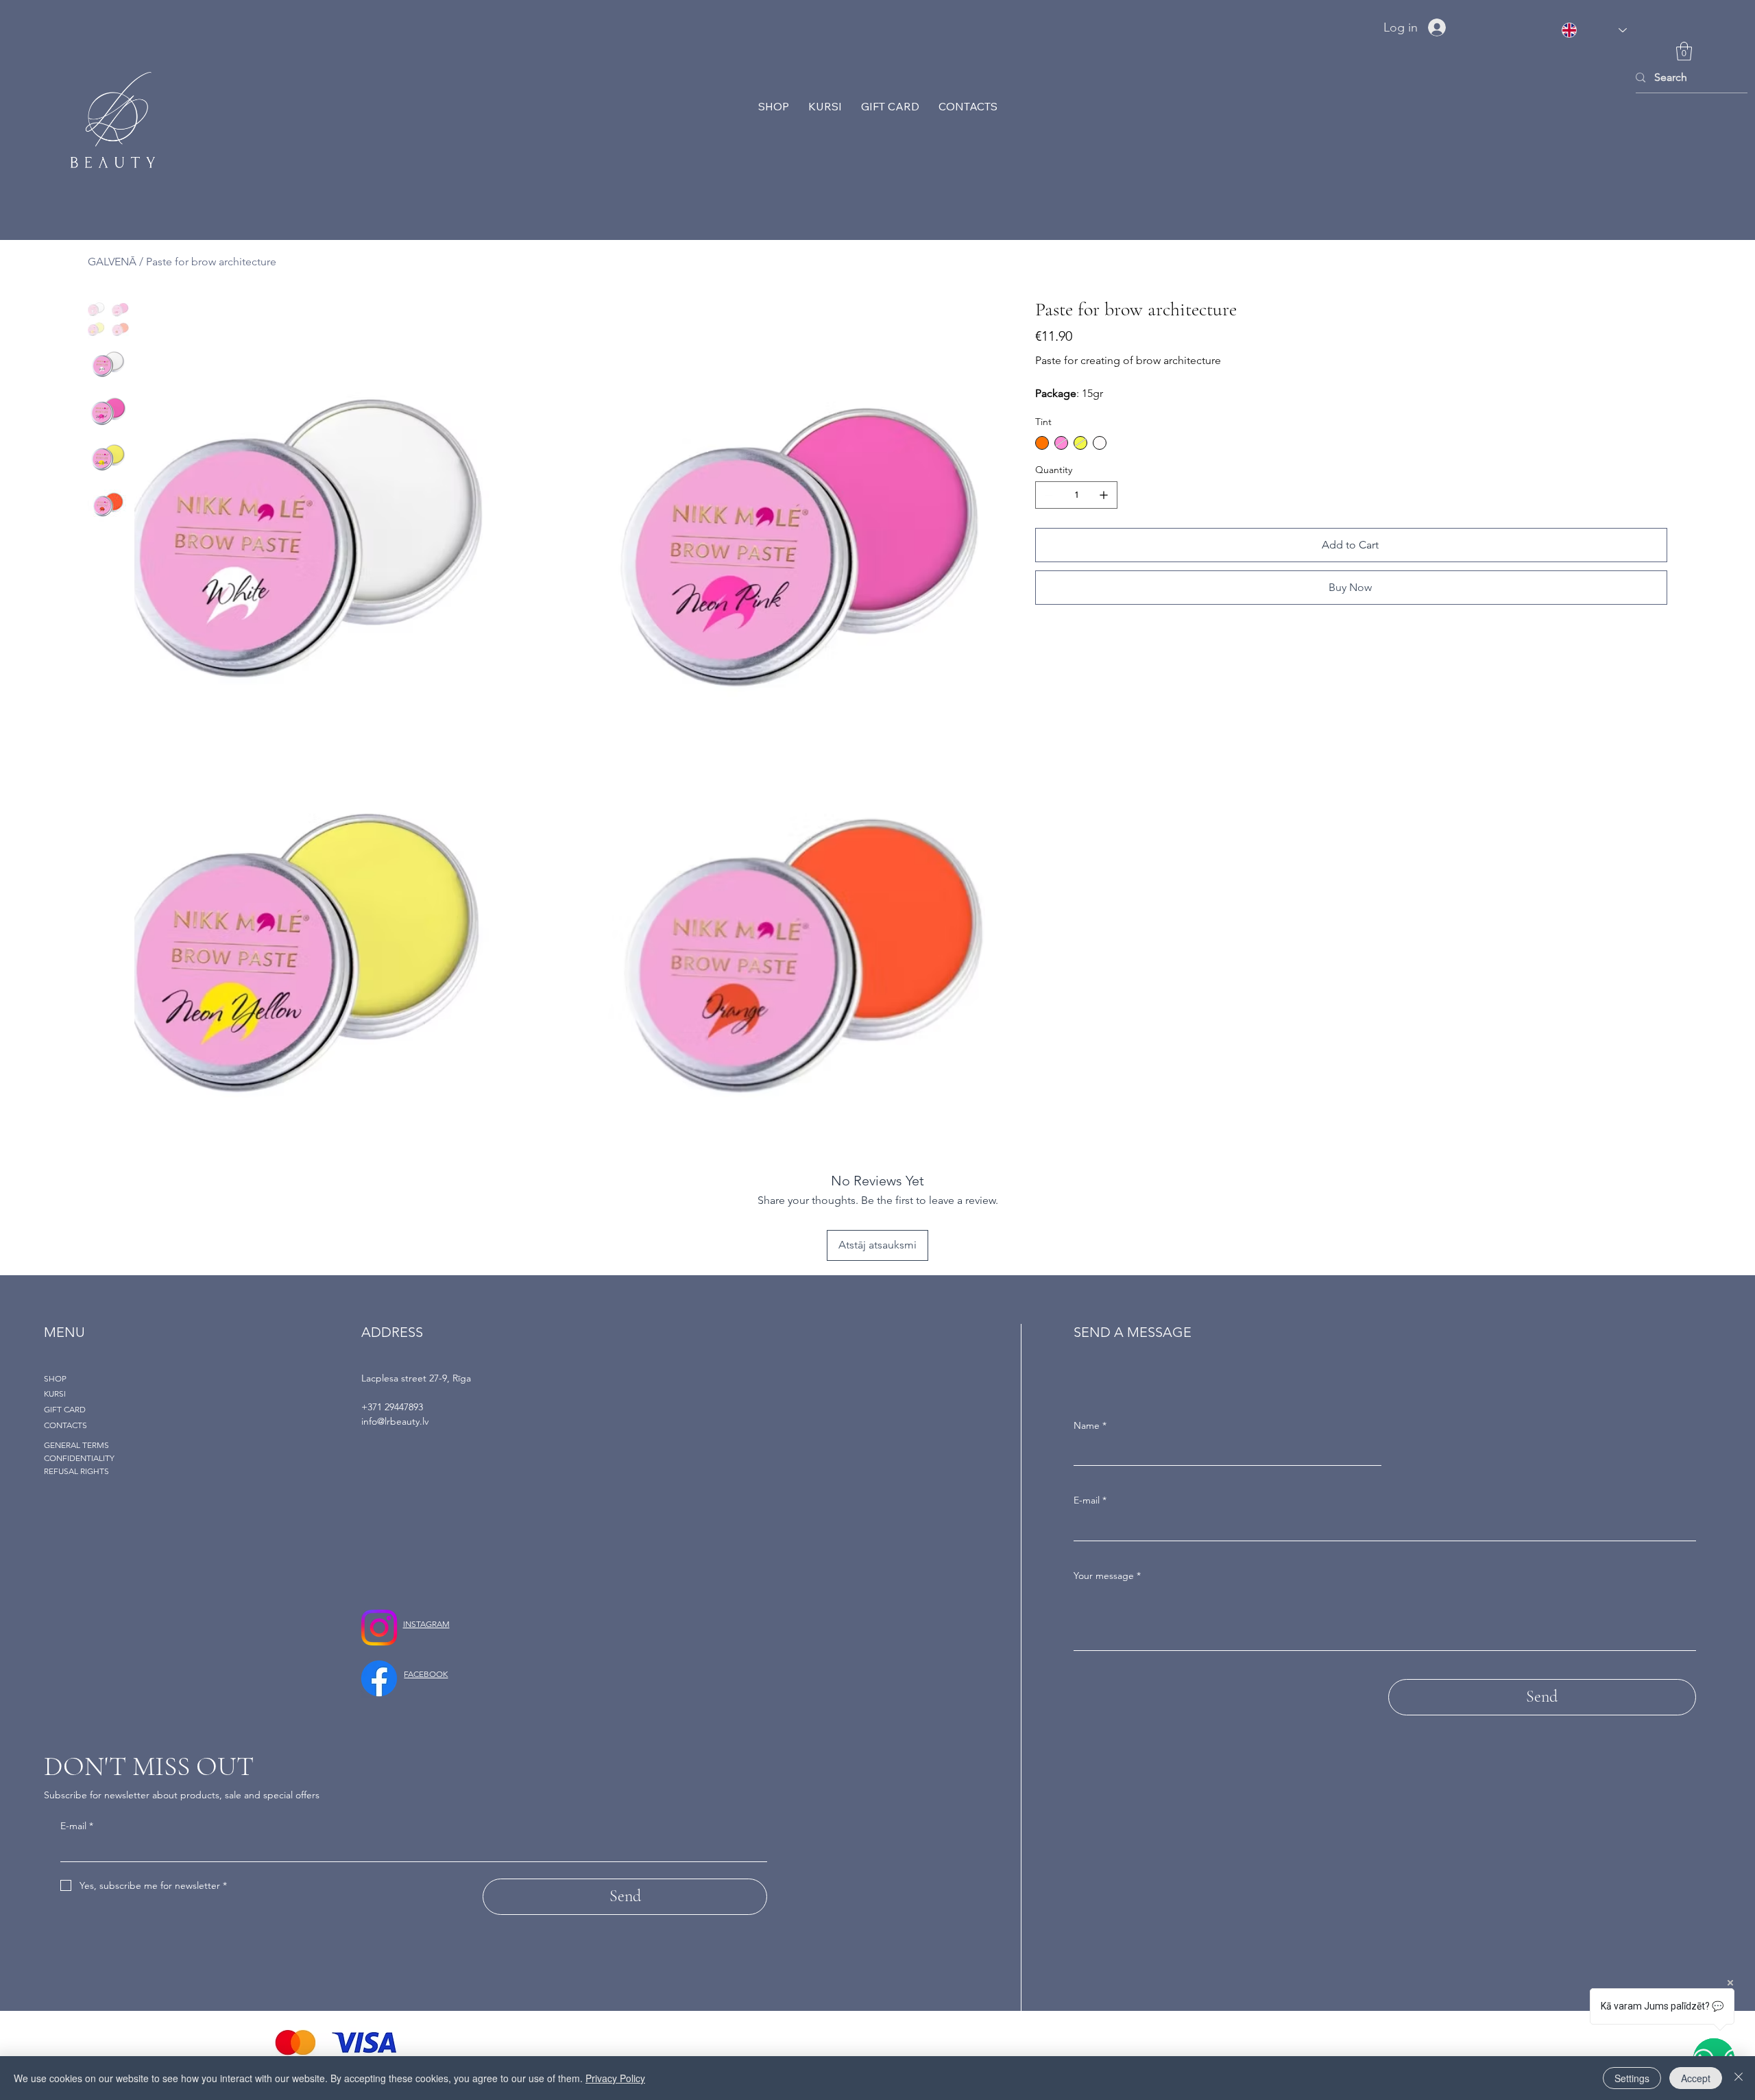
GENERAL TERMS (76, 1445)
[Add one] (1104, 495)
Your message (1107, 1576)
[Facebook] (379, 1678)
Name (1090, 1425)
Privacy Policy (615, 2078)
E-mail (1090, 1500)
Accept (1696, 2078)
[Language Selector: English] (1594, 30)
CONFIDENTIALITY (79, 1458)
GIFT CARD (65, 1409)
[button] (1684, 51)
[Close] (1739, 2078)
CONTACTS (65, 1425)
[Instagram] (379, 1628)
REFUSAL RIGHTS (76, 1471)
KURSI (55, 1393)
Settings (1632, 2078)
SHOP (55, 1378)
